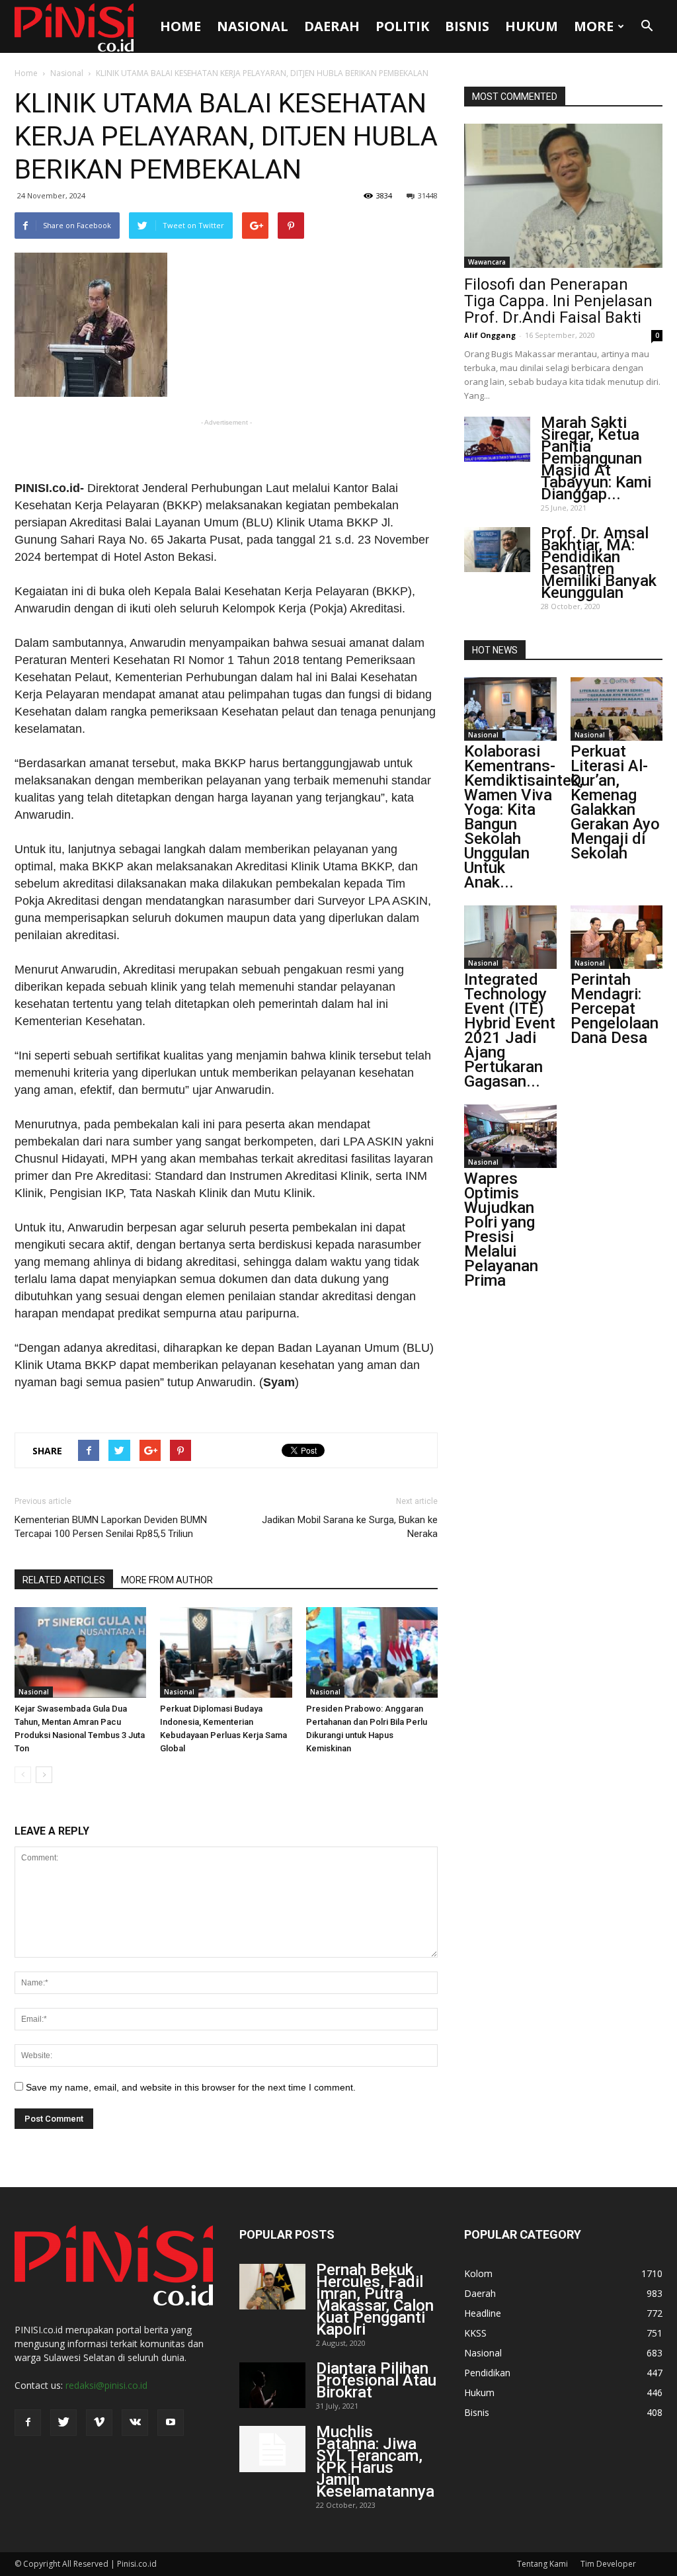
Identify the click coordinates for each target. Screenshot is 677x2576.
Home (180, 26)
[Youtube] (171, 2423)
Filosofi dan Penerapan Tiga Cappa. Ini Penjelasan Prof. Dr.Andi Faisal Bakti (558, 301)
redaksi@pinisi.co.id (106, 2385)
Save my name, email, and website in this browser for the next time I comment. (191, 2087)
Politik (402, 26)
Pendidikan (487, 2373)
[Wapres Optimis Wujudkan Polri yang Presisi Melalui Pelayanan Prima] (510, 1136)
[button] (647, 26)
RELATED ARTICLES (64, 1580)
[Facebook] (28, 2423)
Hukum (532, 26)
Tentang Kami (542, 2564)
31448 (428, 195)
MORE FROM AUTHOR (167, 1580)
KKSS (475, 2333)
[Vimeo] (99, 2423)
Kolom (478, 2273)
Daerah (332, 26)
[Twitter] (63, 2423)
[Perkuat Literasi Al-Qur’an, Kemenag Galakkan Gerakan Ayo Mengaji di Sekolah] (617, 709)
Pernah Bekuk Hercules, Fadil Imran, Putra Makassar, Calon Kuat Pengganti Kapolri (375, 2300)
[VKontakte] (135, 2423)
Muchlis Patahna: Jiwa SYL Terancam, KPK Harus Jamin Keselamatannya (375, 2462)
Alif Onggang (490, 335)
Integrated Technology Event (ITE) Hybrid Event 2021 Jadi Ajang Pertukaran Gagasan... (510, 1030)
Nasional (253, 26)
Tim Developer (608, 2564)
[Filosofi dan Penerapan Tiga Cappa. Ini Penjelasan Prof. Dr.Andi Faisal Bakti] (563, 196)
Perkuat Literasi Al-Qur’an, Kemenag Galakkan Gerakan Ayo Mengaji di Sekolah (615, 802)
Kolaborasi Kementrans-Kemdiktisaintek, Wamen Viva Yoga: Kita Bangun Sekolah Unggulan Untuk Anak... (524, 817)
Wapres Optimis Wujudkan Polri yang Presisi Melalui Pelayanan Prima (501, 1229)
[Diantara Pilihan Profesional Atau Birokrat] (272, 2385)
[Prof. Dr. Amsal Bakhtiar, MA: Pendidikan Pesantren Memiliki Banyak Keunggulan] (497, 550)
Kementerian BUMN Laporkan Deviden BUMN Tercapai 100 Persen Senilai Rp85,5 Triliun (111, 1527)
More (594, 26)
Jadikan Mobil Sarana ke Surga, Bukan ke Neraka (350, 1527)
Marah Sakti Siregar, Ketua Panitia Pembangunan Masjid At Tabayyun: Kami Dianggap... (596, 458)
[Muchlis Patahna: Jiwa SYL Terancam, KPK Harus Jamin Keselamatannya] (272, 2449)
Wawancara (487, 262)
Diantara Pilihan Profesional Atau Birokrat (376, 2380)
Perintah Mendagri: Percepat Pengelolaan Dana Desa (615, 1009)
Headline (483, 2313)
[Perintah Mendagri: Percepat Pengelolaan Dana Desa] (617, 937)
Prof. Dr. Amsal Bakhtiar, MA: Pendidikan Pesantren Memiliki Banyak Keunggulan (599, 563)
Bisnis (467, 26)
